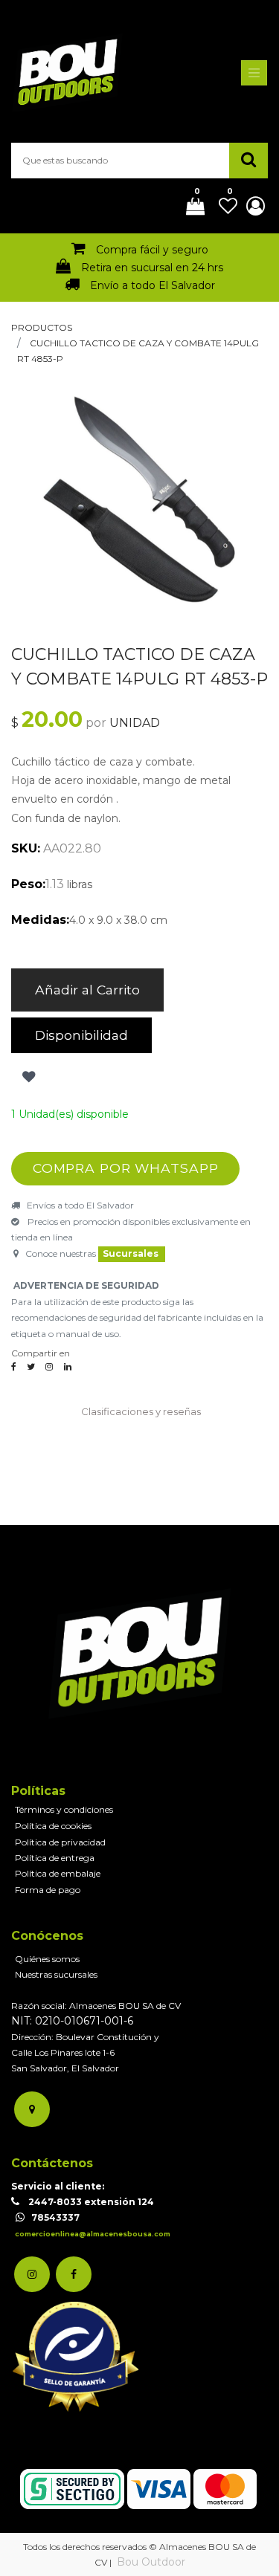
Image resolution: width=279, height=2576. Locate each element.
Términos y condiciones (64, 1809)
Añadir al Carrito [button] (87, 990)
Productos (42, 327)
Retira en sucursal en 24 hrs (152, 268)
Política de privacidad (60, 1842)
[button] (27, 1077)
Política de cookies (53, 1826)
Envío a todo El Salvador (153, 285)
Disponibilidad (81, 1035)
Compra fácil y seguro (152, 250)
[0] (190, 207)
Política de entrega (55, 1858)
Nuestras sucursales (56, 1974)
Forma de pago (48, 1890)
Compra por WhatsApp (126, 1168)
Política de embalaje (58, 1873)
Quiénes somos (47, 1959)
